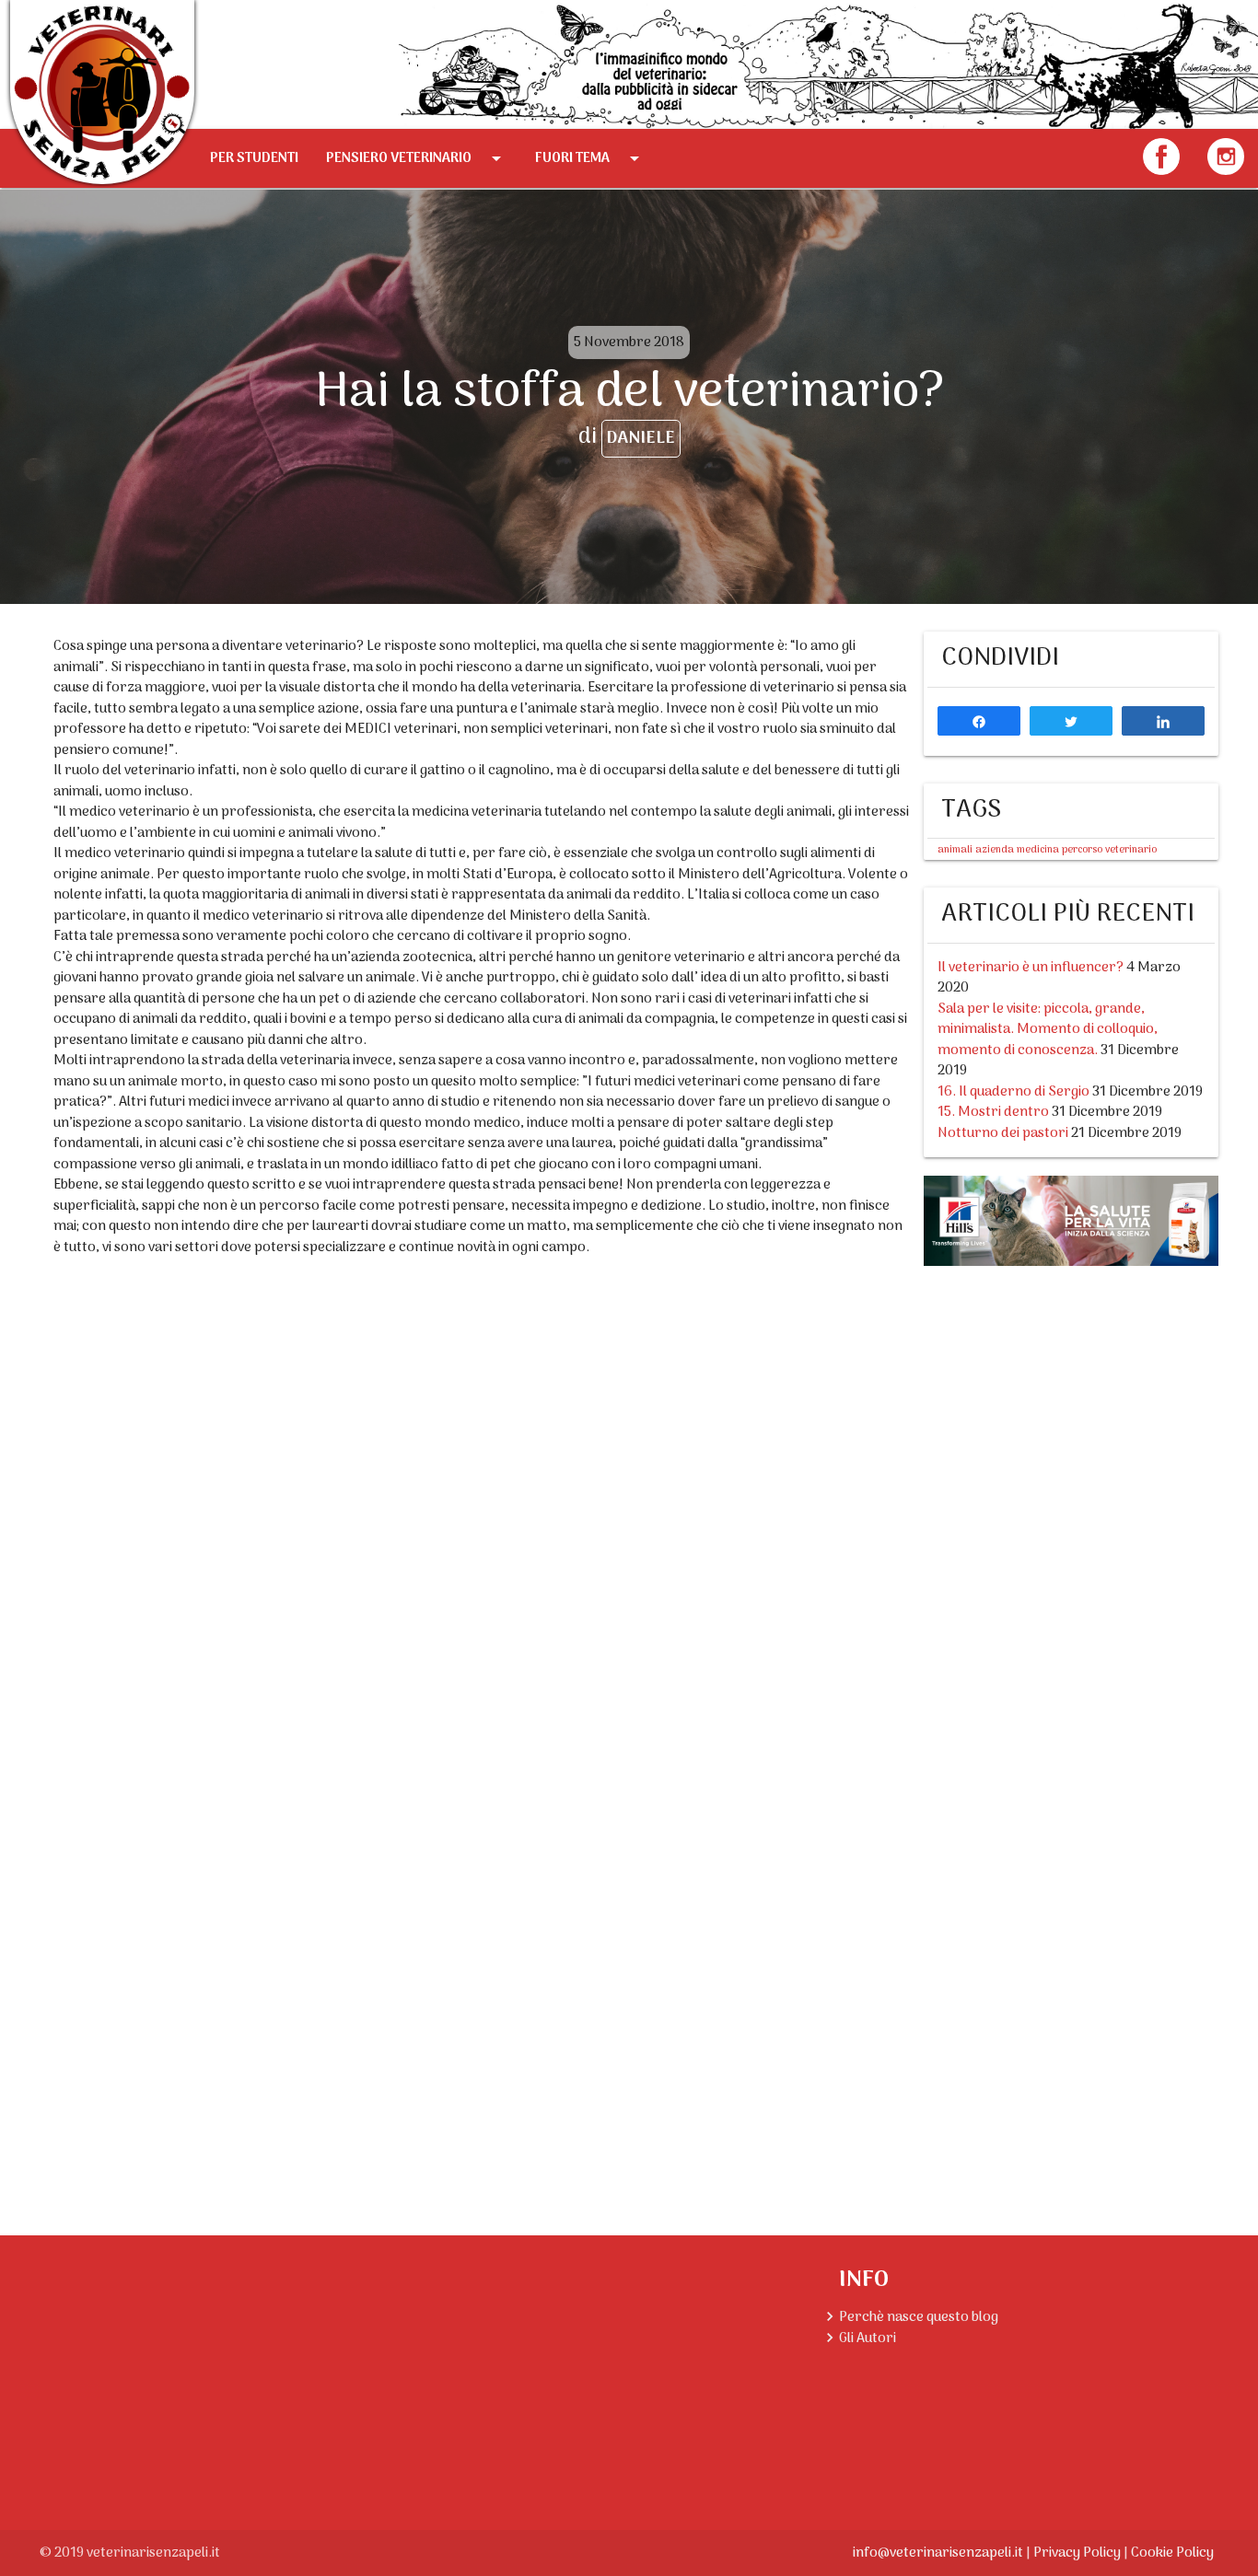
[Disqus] (482, 1502)
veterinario (1131, 850)
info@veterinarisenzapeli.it (938, 2553)
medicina (1038, 850)
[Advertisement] (1071, 1387)
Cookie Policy (1172, 2553)
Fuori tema (590, 158)
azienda (995, 850)
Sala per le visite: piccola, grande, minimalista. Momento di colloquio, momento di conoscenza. (1048, 1030)
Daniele (641, 439)
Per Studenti (254, 158)
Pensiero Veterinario (417, 158)
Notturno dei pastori (1003, 1133)
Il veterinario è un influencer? (1031, 968)
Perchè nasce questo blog (919, 2317)
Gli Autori (868, 2338)
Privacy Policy (1077, 2553)
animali (955, 850)
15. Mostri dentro (993, 1112)
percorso (1082, 850)
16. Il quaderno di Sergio (1013, 1092)
